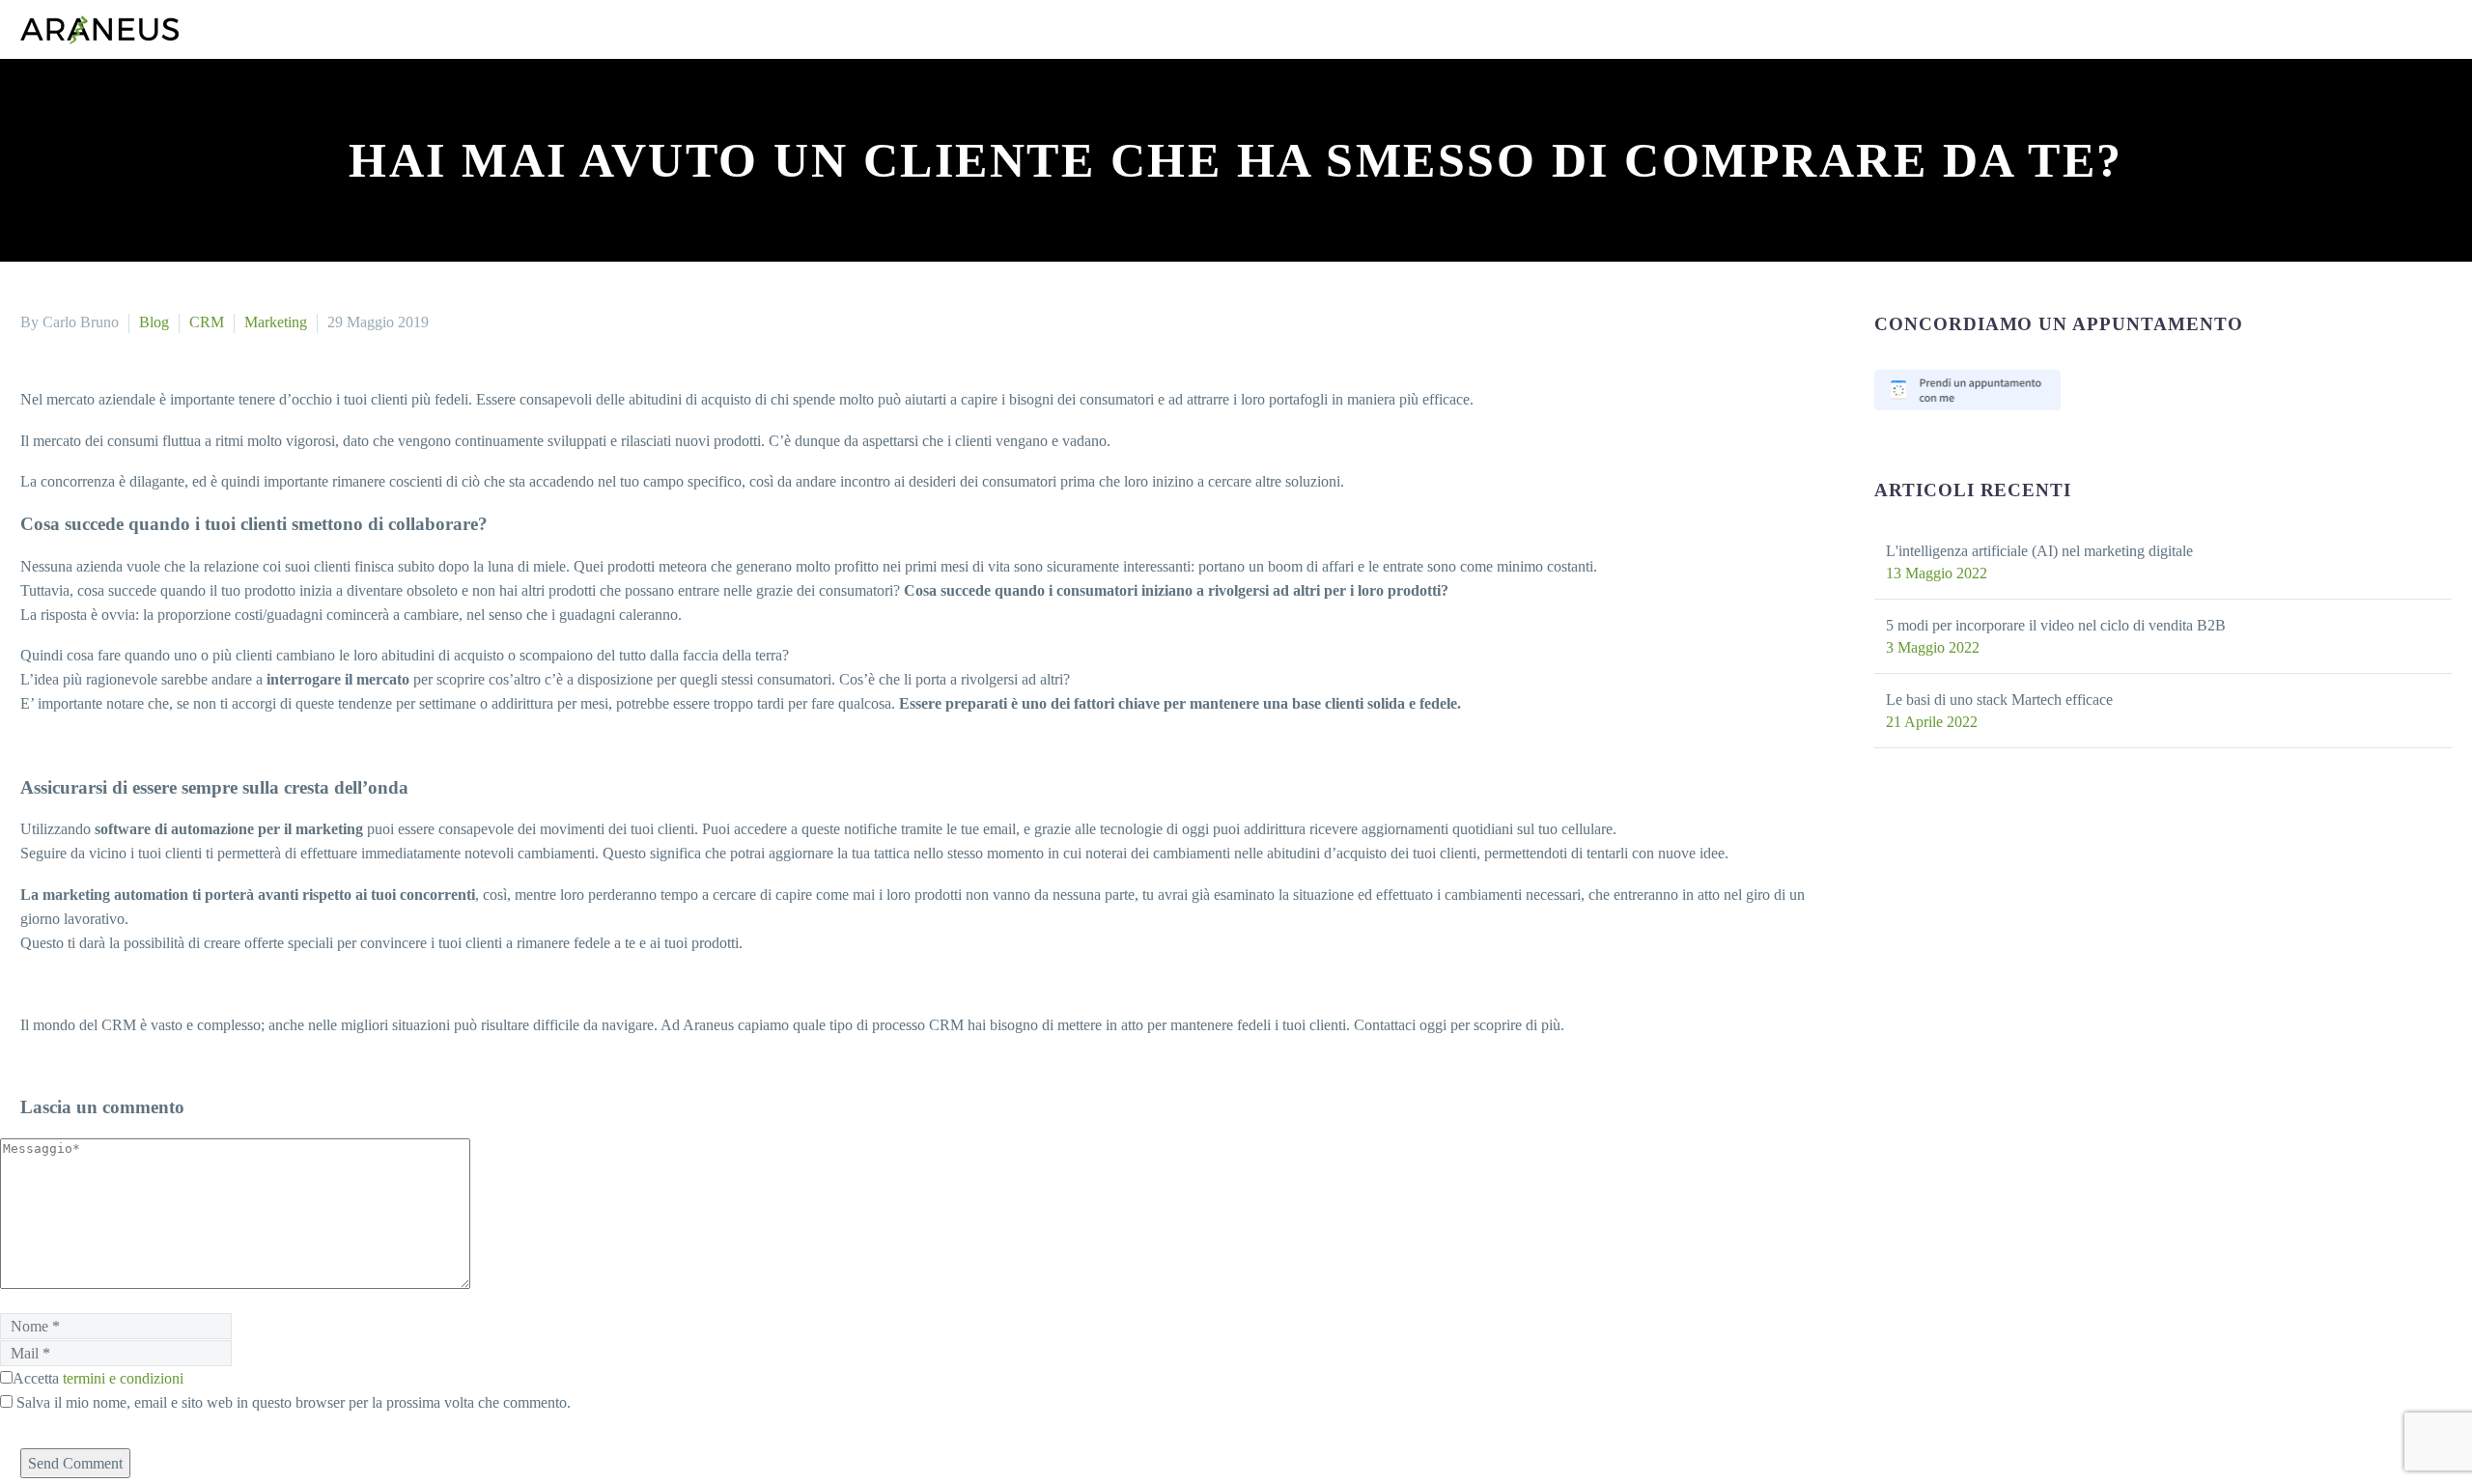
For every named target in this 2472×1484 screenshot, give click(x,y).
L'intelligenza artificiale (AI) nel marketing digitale (2076, 551)
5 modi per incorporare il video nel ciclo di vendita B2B (2094, 625)
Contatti (386, 140)
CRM (235, 322)
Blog (482, 140)
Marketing (313, 322)
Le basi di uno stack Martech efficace (2027, 700)
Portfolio (154, 140)
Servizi (47, 140)
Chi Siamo (272, 140)
